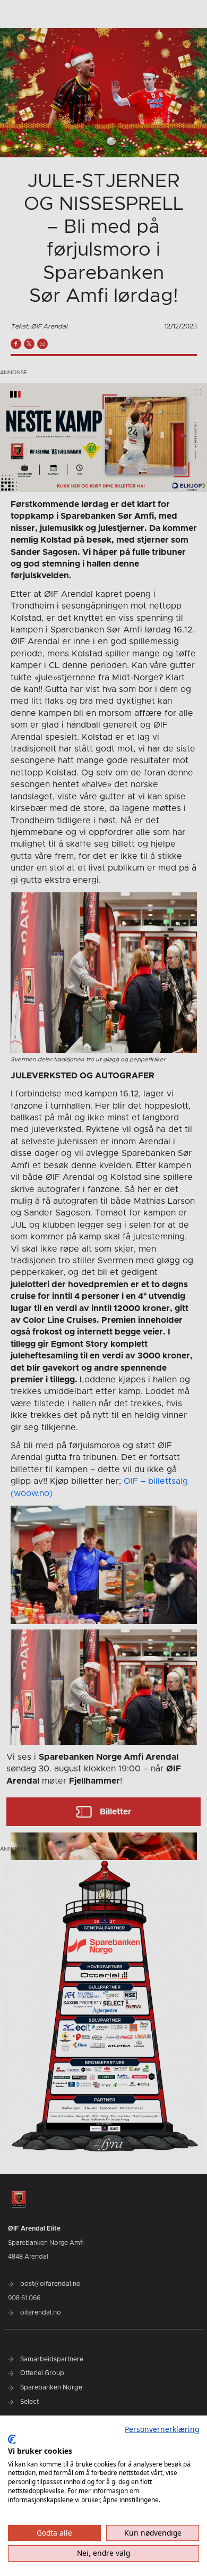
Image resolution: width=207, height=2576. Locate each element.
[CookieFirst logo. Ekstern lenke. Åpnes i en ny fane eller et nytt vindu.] (12, 2439)
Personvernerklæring (162, 2429)
